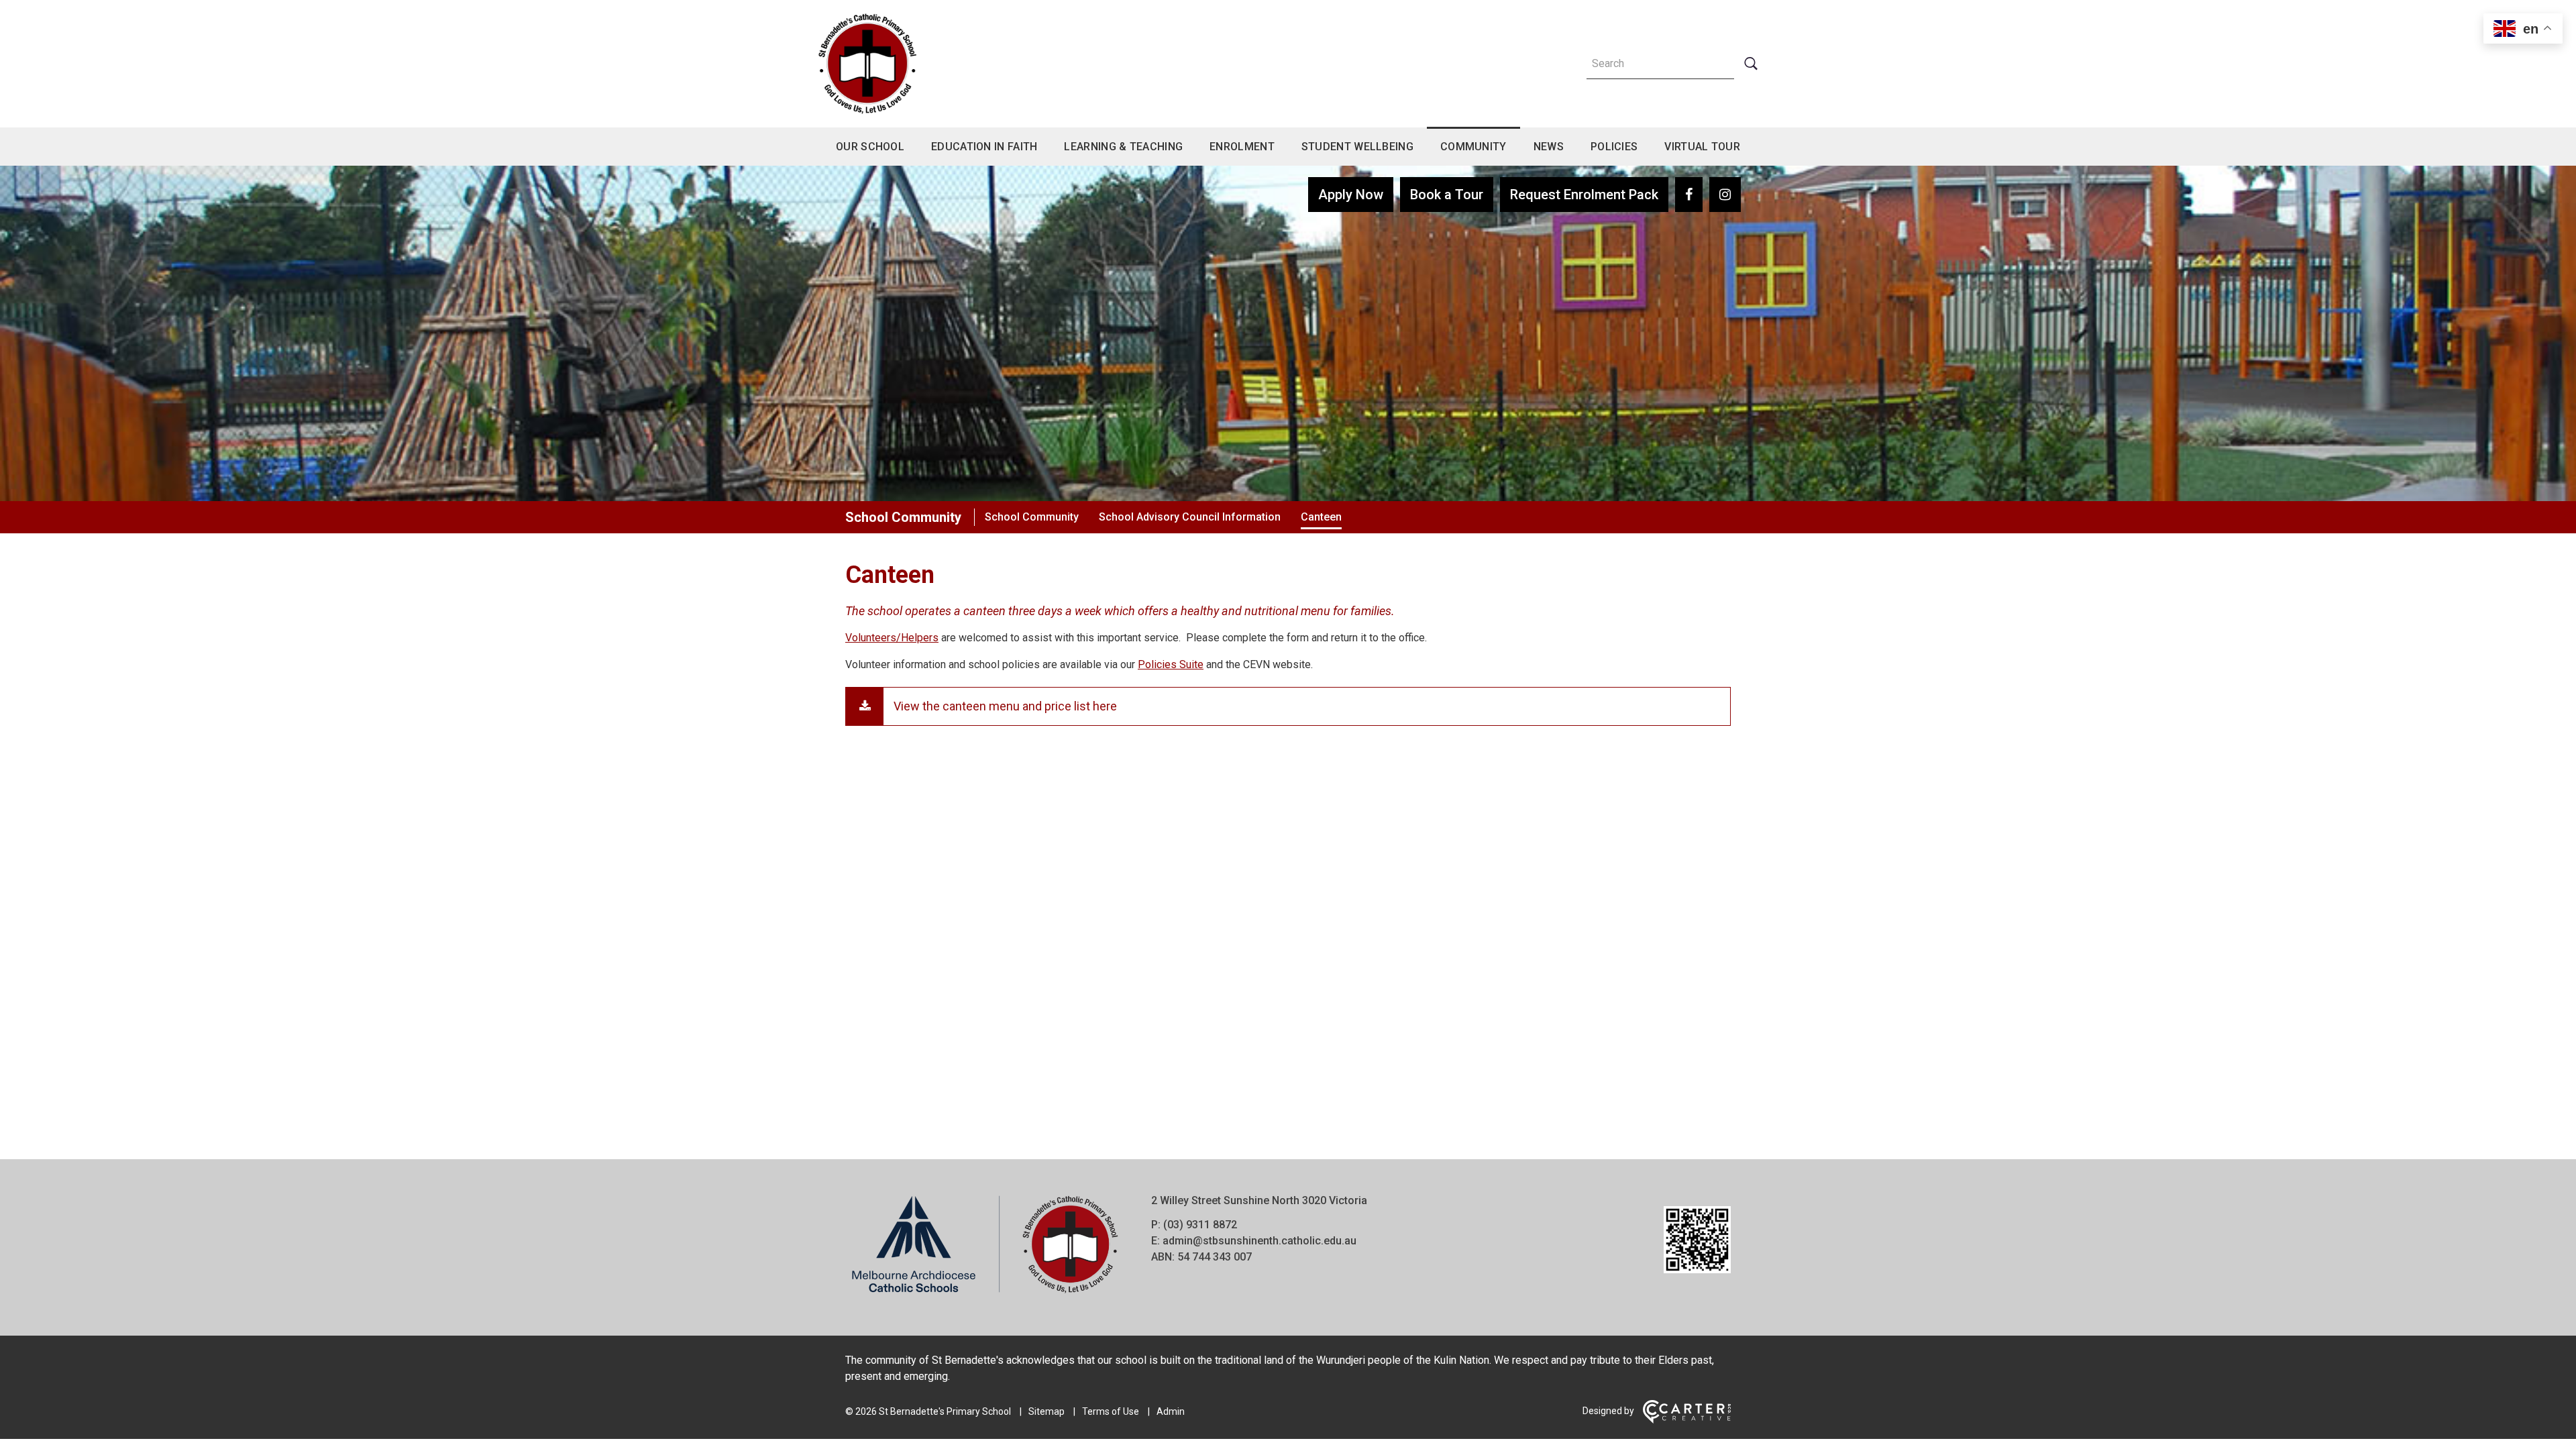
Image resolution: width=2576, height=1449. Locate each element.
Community (1473, 147)
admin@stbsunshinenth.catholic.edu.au (1259, 1241)
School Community (903, 517)
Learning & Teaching (1123, 147)
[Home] (985, 1294)
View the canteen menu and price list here (1005, 706)
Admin (1171, 1411)
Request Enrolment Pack (1584, 195)
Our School (870, 147)
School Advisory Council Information (1190, 517)
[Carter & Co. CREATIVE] (1687, 1420)
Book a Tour (1447, 195)
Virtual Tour (1702, 147)
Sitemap (1046, 1411)
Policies (1614, 147)
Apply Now (1351, 195)
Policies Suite (1171, 664)
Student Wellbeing (1357, 147)
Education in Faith (984, 147)
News (1549, 147)
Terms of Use (1111, 1411)
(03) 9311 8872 (1200, 1225)
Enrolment (1242, 147)
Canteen (1321, 517)
